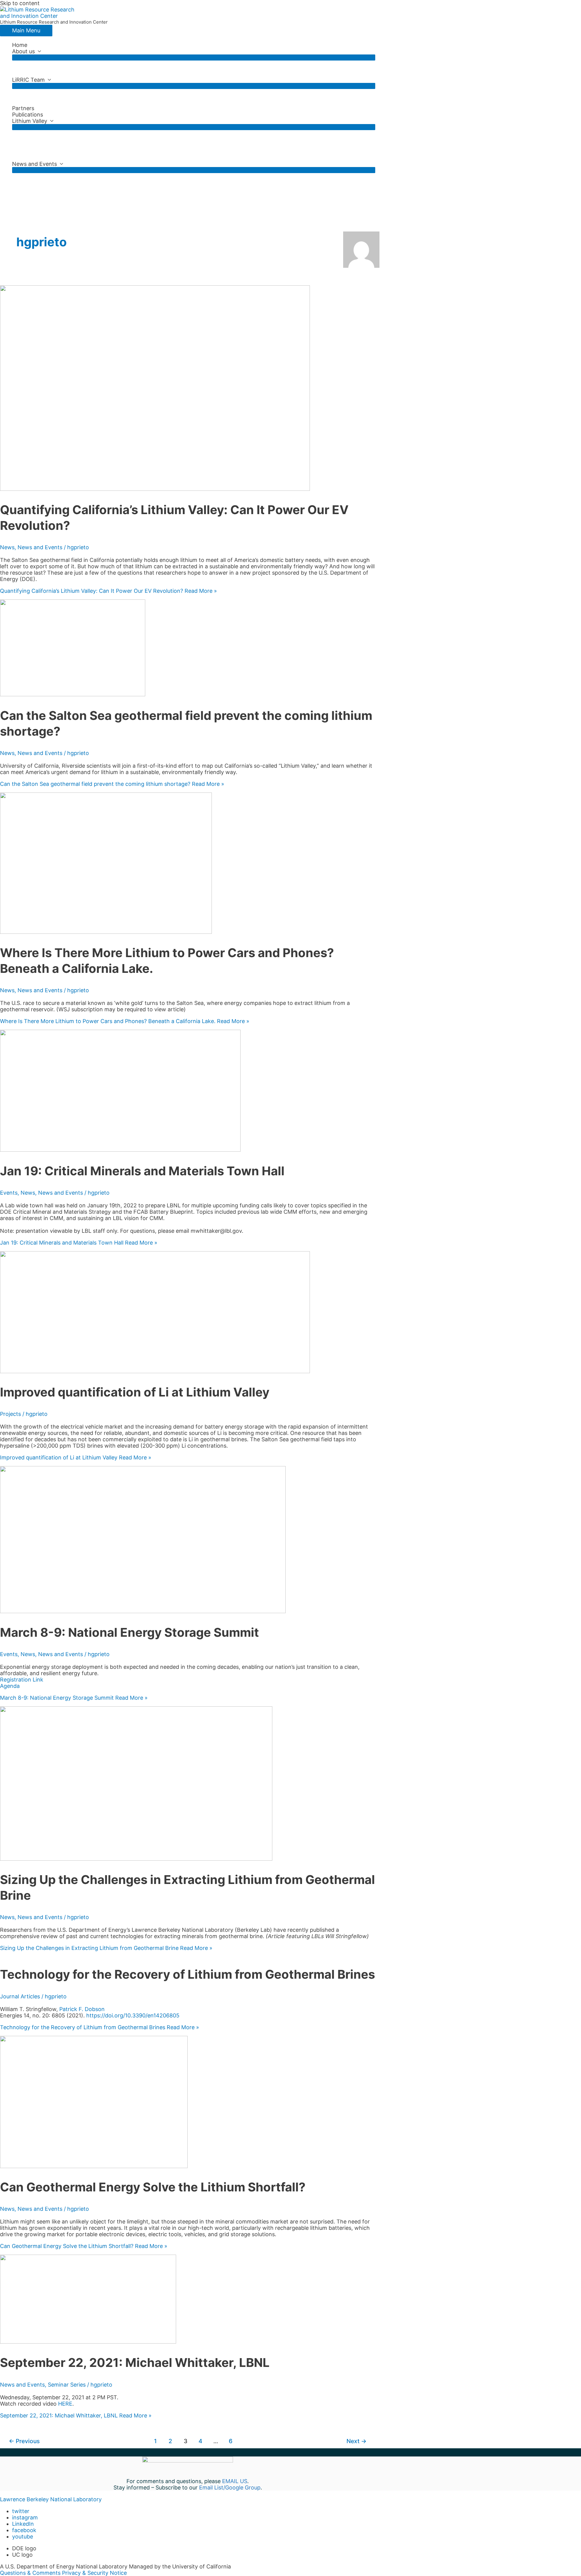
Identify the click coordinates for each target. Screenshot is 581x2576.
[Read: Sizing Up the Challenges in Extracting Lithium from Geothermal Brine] (136, 1859)
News (7, 547)
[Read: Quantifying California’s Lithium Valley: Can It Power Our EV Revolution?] (155, 489)
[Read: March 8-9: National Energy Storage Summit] (143, 1611)
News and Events (34, 164)
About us (23, 51)
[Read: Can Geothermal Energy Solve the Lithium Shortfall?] (94, 2166)
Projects (10, 1414)
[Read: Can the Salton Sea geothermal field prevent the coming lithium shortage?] (73, 694)
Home (20, 45)
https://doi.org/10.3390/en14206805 (133, 2015)
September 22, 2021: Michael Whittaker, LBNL (135, 2363)
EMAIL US (235, 2481)
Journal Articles (20, 1996)
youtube (23, 2537)
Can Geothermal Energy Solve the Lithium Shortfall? (153, 2187)
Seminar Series (67, 2385)
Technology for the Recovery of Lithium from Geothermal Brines (187, 1974)
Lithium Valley (30, 121)
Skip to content (20, 3)
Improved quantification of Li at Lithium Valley (135, 1392)
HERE (65, 2404)
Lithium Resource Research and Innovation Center (54, 22)
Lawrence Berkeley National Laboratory (51, 2499)
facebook (24, 2530)
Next (356, 2441)
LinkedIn (23, 2524)
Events (9, 1193)
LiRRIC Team (28, 80)
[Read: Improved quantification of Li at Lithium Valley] (155, 1371)
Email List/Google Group (230, 2487)
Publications (28, 115)
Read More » (108, 591)
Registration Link (22, 1680)
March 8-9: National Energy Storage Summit (130, 1632)
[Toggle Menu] (194, 57)
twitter (21, 2511)
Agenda (10, 1686)
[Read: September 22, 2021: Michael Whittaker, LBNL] (88, 2342)
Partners (23, 108)
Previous (24, 2441)
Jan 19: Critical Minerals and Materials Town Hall (142, 1171)
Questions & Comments (30, 2573)
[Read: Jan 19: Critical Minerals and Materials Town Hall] (120, 1150)
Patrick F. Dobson (82, 2009)
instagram (25, 2517)
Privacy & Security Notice (94, 2573)
